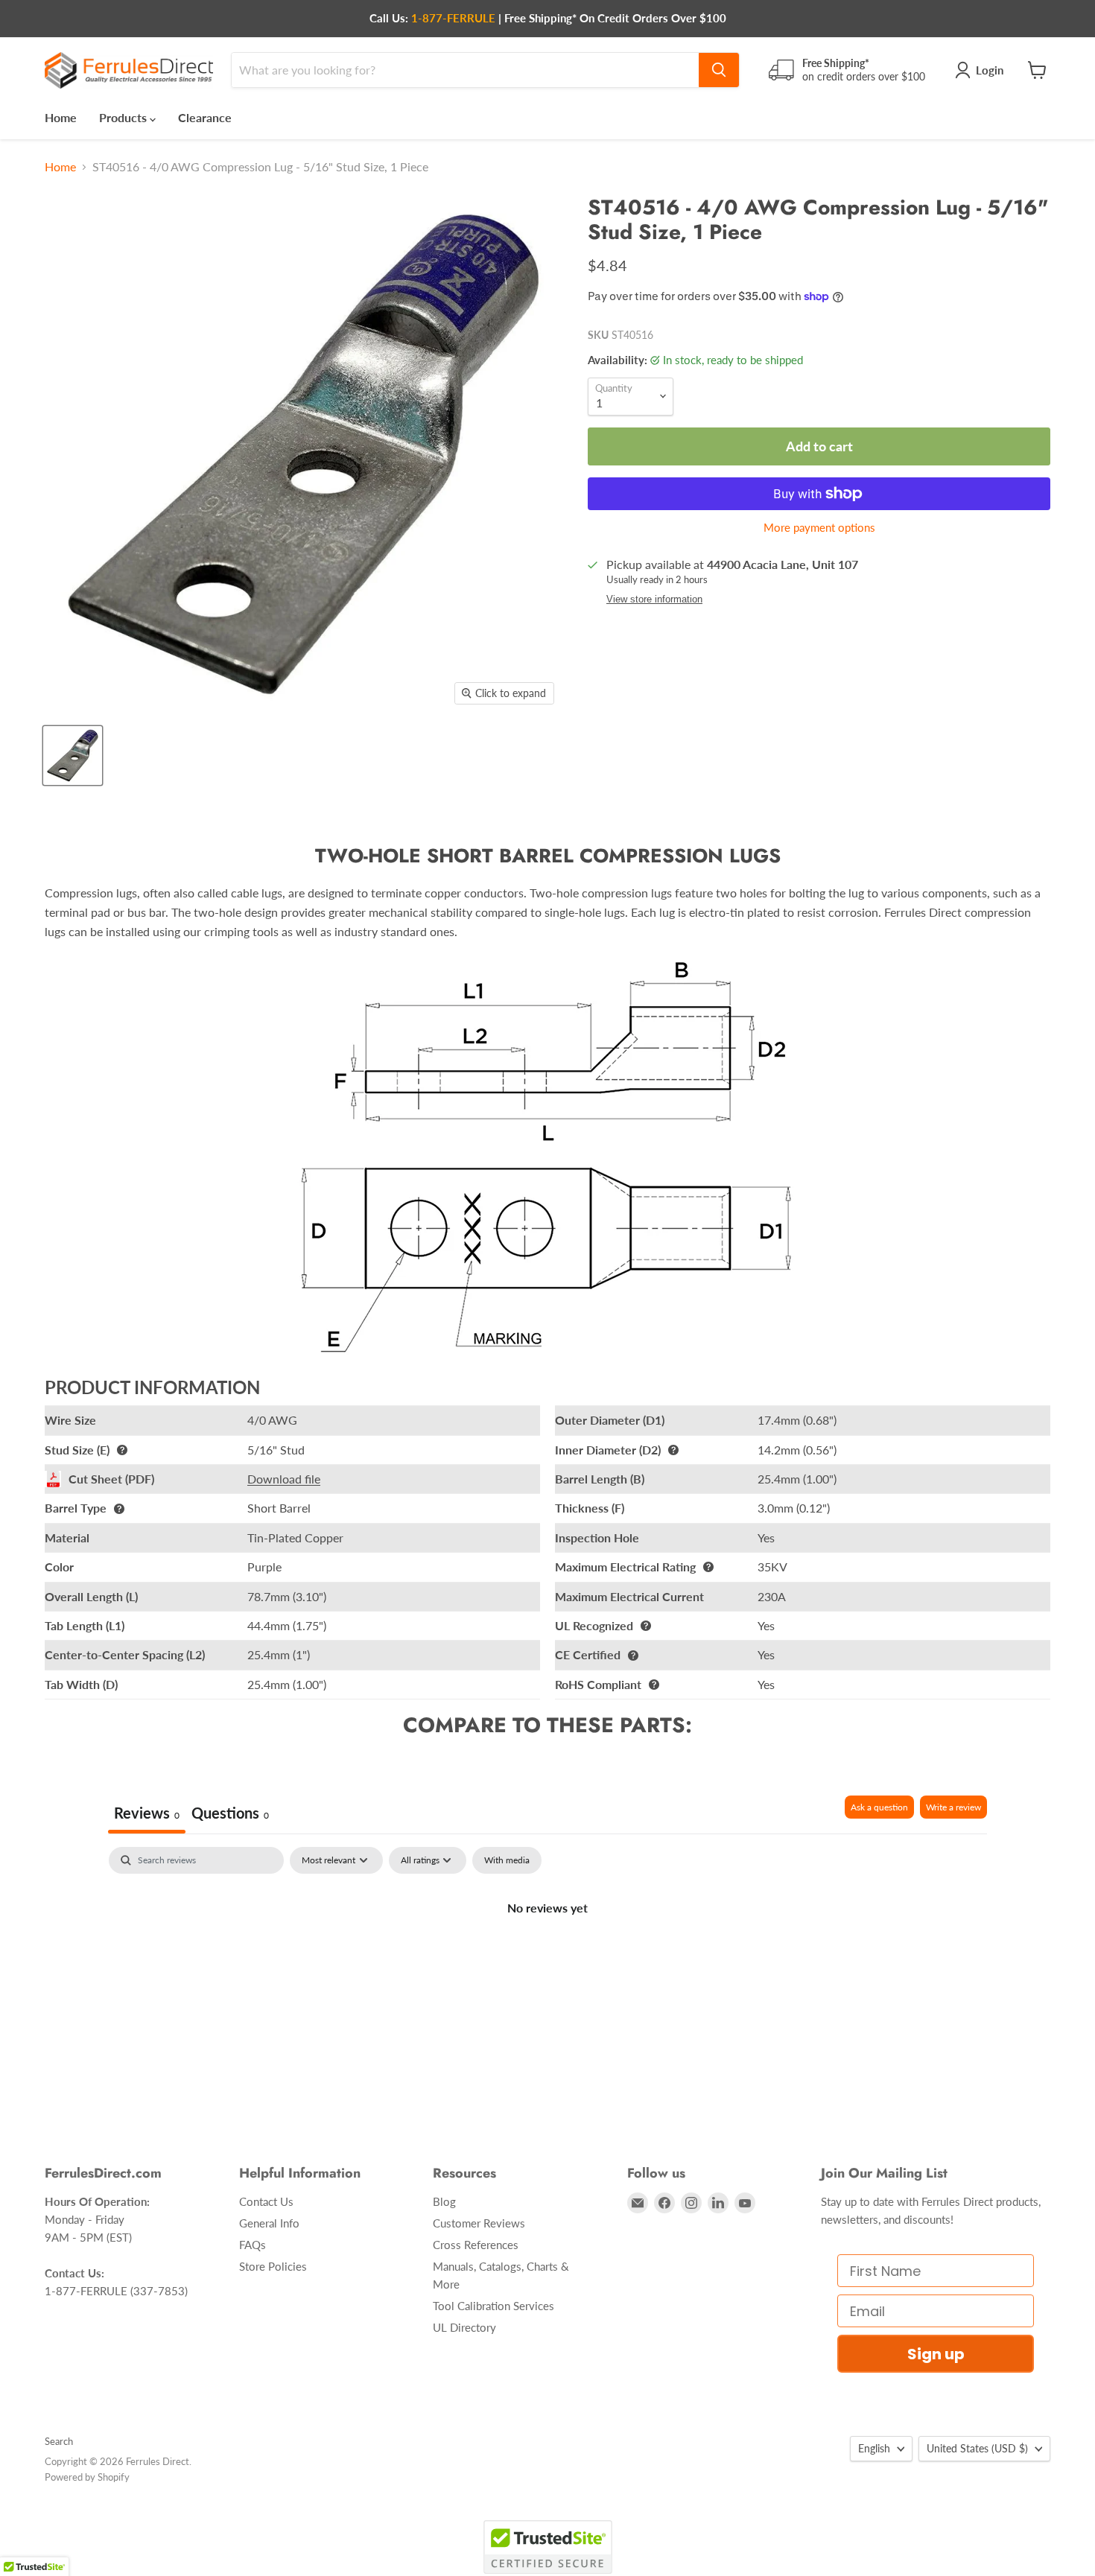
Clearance (205, 117)
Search (59, 2441)
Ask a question (879, 1807)
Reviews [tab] (147, 1813)
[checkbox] (507, 1860)
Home (61, 117)
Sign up (936, 2354)
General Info (269, 2223)
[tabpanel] (547, 1958)
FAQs (253, 2245)
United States (977, 2448)
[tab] (230, 1815)
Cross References (476, 2245)
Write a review (953, 1807)
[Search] (719, 70)
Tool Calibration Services (493, 2306)
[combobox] (465, 70)
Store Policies (273, 2266)
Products (124, 117)
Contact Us (266, 2201)
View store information (654, 600)
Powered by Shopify (87, 2477)
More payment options (819, 528)
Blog (444, 2201)
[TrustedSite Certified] (548, 2547)
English (874, 2448)
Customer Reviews (479, 2223)
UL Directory (464, 2327)
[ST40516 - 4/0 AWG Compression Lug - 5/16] (73, 756)
